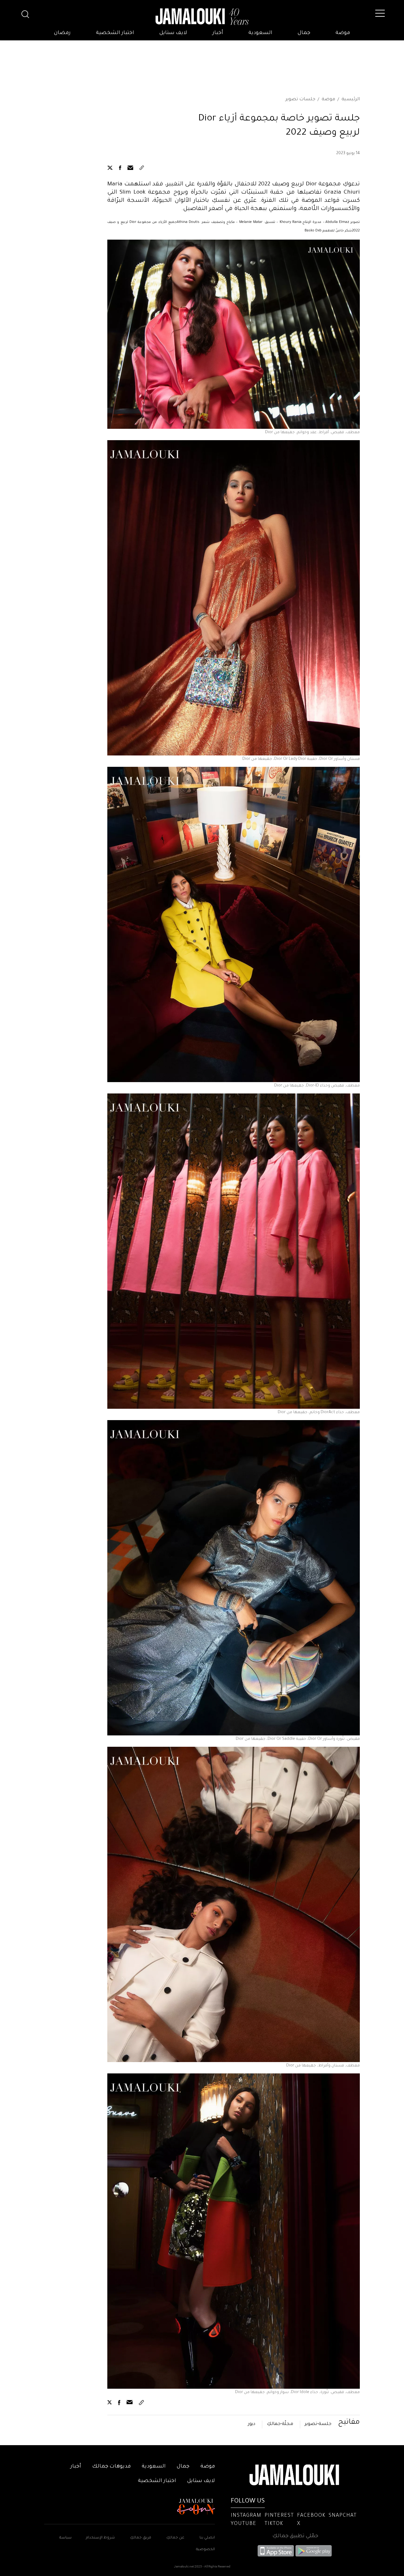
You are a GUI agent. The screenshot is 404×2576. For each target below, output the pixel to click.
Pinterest (279, 2516)
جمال (304, 33)
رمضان (62, 33)
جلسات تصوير (300, 100)
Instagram (246, 2516)
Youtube (244, 2524)
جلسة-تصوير (318, 2424)
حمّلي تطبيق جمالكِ (295, 2536)
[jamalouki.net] (202, 17)
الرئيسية (351, 100)
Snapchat (343, 2516)
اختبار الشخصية (115, 33)
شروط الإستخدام (100, 2538)
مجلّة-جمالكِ (280, 2424)
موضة (343, 33)
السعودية (260, 33)
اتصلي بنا (207, 2538)
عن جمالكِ (175, 2538)
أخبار (218, 33)
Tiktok (274, 2524)
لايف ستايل (173, 33)
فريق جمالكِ (141, 2538)
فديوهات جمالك (111, 2467)
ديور (252, 2424)
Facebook (311, 2516)
